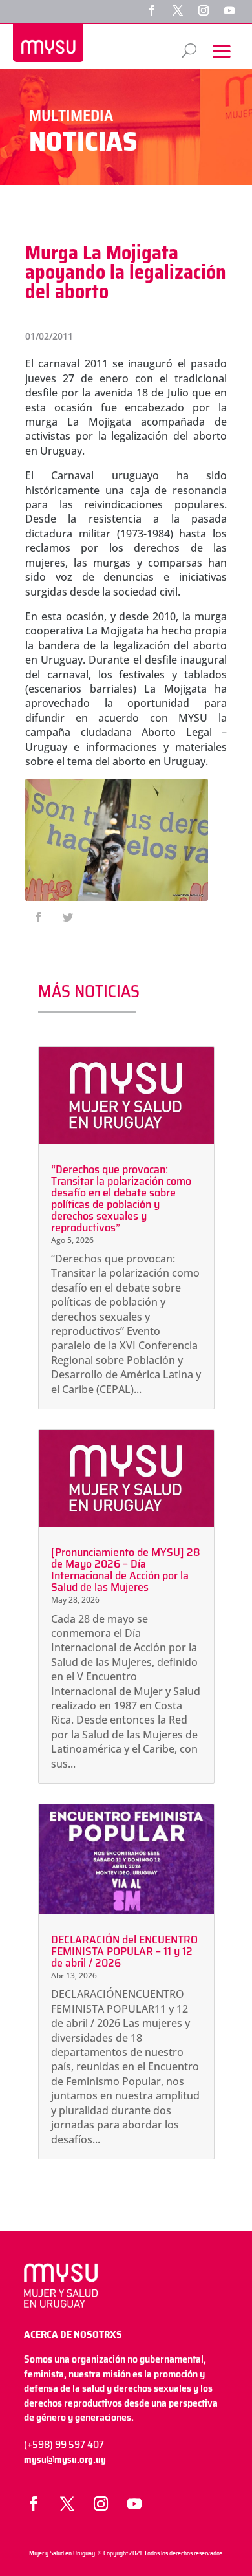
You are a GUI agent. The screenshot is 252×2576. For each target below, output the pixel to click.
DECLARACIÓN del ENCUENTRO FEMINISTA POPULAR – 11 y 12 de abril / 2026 (124, 1951)
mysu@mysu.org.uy (65, 2460)
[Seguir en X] (178, 10)
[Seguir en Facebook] (152, 10)
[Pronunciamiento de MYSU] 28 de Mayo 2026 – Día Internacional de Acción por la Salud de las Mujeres (126, 1570)
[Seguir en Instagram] (204, 10)
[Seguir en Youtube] (229, 10)
